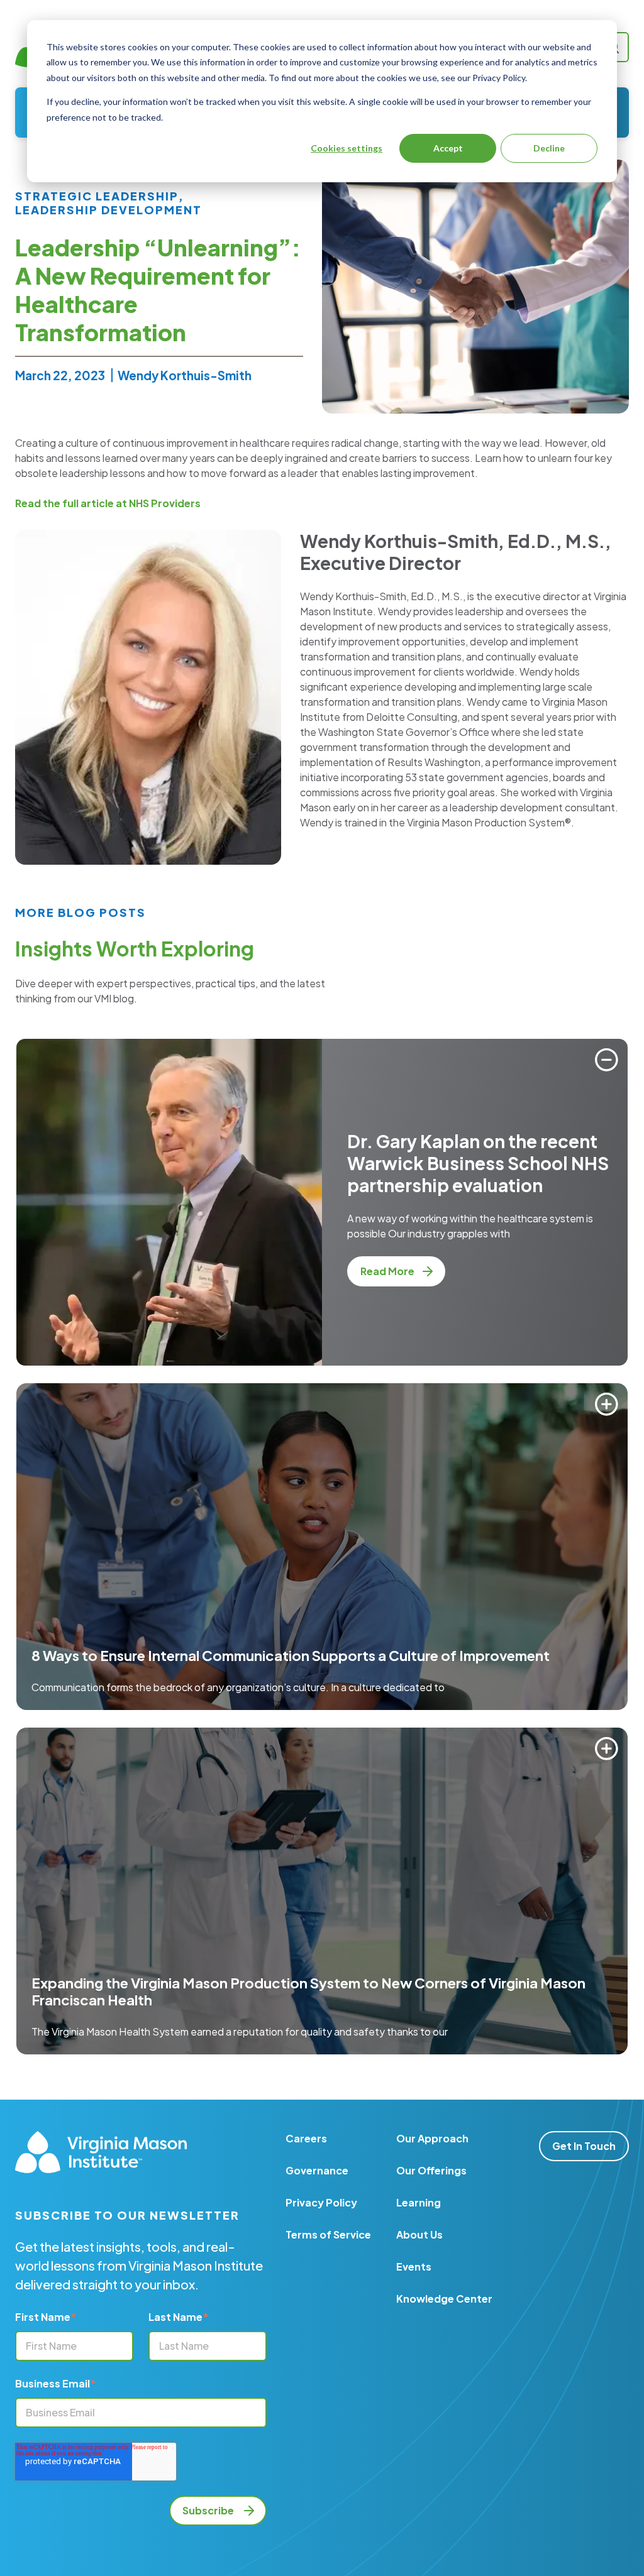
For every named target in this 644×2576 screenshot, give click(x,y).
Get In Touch (584, 2146)
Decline (549, 148)
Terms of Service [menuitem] (328, 2234)
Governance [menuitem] (317, 2170)
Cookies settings (347, 148)
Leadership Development (108, 210)
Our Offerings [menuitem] (431, 2170)
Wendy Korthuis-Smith (185, 375)
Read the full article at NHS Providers (108, 503)
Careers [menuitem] (306, 2138)
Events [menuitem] (414, 2266)
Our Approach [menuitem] (432, 2138)
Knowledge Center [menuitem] (444, 2299)
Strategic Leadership (97, 196)
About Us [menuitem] (419, 2234)
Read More (388, 1271)
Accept (448, 148)
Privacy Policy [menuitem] (321, 2202)
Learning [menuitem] (419, 2202)
